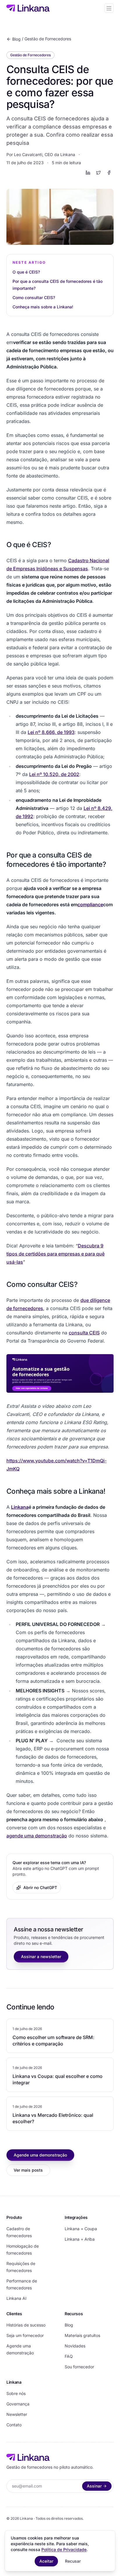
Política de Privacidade (64, 2549)
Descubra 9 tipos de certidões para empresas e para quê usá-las (55, 1254)
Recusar (73, 2561)
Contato (14, 2425)
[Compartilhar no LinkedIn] (88, 173)
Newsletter (17, 2414)
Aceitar (46, 2561)
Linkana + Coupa (81, 2229)
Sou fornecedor (79, 2367)
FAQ (69, 2356)
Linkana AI (16, 2298)
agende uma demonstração (37, 1836)
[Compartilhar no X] (98, 173)
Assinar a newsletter (41, 1957)
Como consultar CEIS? (34, 297)
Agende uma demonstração (40, 2155)
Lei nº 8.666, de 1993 (51, 732)
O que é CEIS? (26, 272)
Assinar (94, 2486)
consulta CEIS (84, 1333)
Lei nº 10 (39, 774)
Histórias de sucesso (26, 2325)
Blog (16, 39)
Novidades (75, 2346)
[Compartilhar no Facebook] (109, 173)
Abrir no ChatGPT (40, 1887)
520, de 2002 (64, 774)
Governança (18, 2404)
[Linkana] (28, 8)
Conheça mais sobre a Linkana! (43, 307)
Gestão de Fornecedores (48, 39)
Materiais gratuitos (82, 2335)
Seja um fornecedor (25, 2335)
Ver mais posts (28, 2170)
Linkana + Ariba (80, 2239)
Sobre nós (16, 2393)
